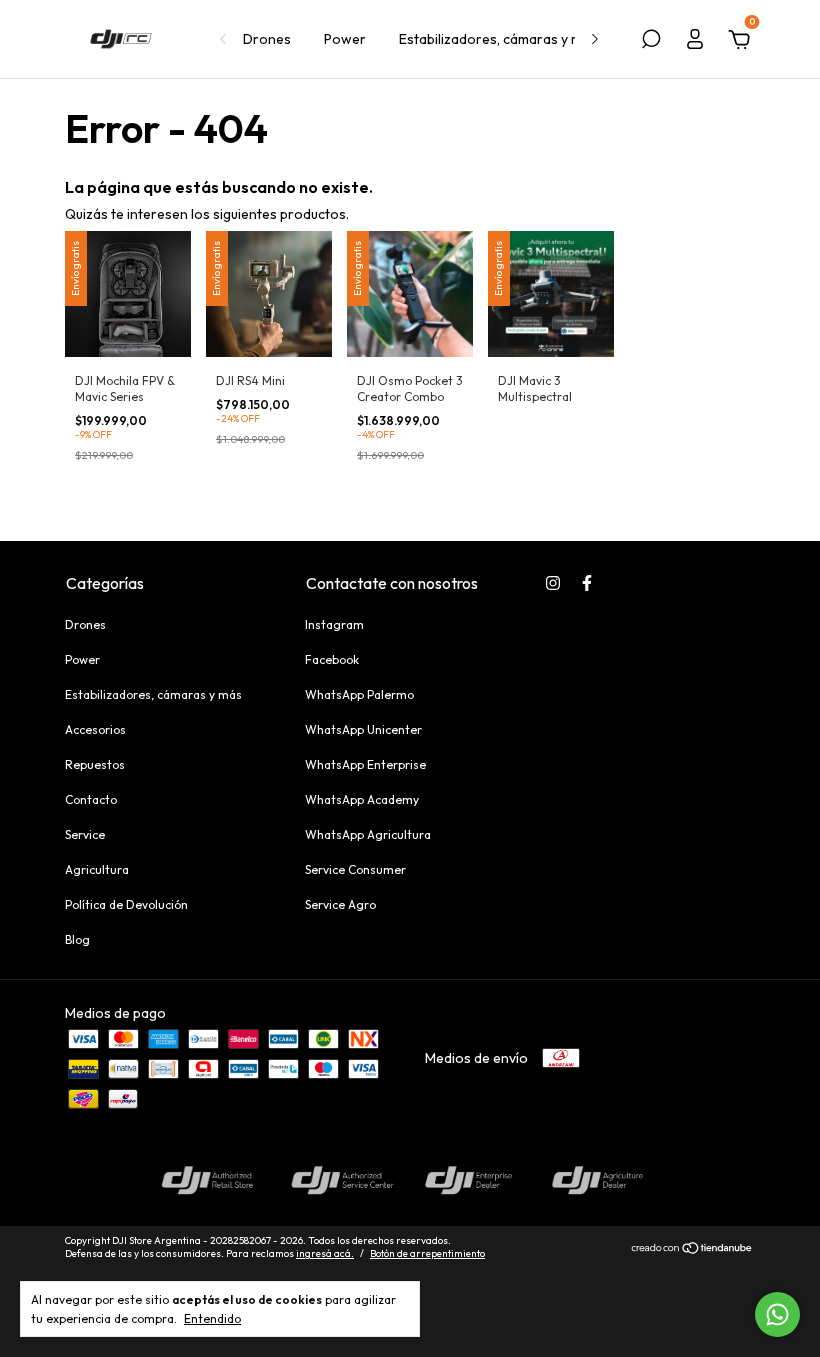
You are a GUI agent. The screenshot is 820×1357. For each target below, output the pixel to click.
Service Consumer (355, 869)
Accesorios (95, 729)
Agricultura (97, 869)
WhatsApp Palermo (359, 694)
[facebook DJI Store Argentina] (587, 583)
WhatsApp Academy (362, 799)
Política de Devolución (126, 904)
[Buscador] (651, 42)
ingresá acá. (325, 1253)
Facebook (332, 659)
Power (345, 39)
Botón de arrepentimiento (427, 1253)
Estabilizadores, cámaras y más (498, 39)
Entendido (212, 1318)
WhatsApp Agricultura (368, 834)
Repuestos (95, 764)
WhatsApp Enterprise (365, 764)
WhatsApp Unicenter (363, 729)
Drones (267, 39)
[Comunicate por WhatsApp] (777, 1314)
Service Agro (340, 904)
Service (85, 834)
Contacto (91, 799)
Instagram (334, 624)
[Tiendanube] (692, 1250)
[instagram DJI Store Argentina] (553, 583)
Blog (77, 939)
